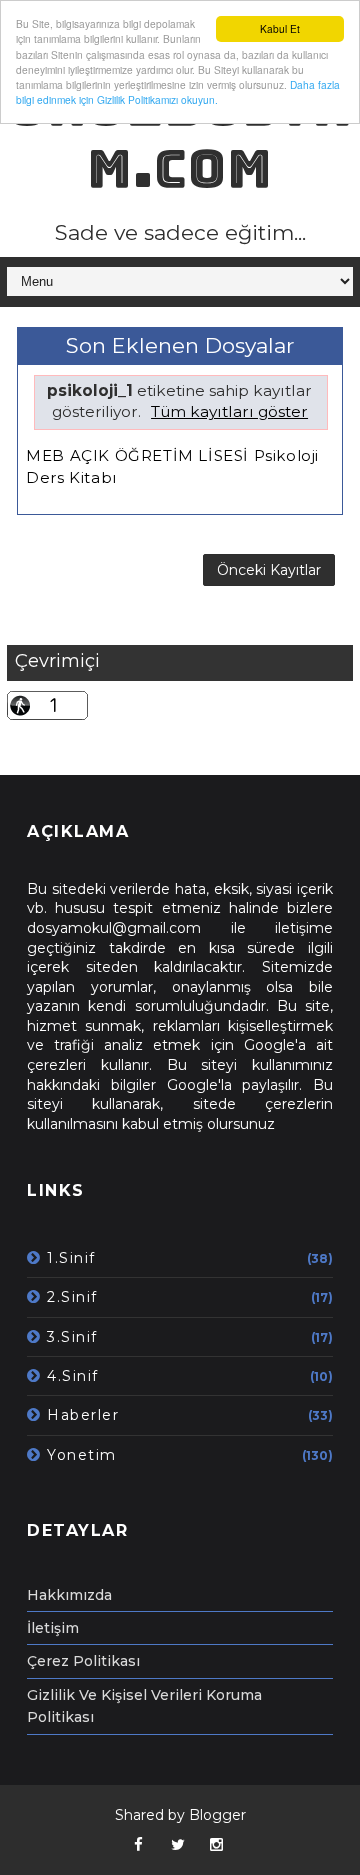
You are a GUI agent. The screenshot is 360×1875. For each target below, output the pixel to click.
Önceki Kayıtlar (269, 570)
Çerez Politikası (83, 1661)
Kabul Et (280, 28)
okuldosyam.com (180, 137)
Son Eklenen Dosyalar (180, 345)
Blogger (217, 1815)
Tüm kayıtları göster (229, 411)
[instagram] (217, 1845)
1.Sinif (71, 1258)
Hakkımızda (69, 1595)
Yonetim (82, 1455)
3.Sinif (72, 1337)
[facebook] (139, 1845)
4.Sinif (73, 1376)
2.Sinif (72, 1297)
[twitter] (178, 1845)
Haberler (83, 1415)
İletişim (53, 1628)
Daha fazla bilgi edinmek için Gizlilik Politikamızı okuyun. (178, 92)
